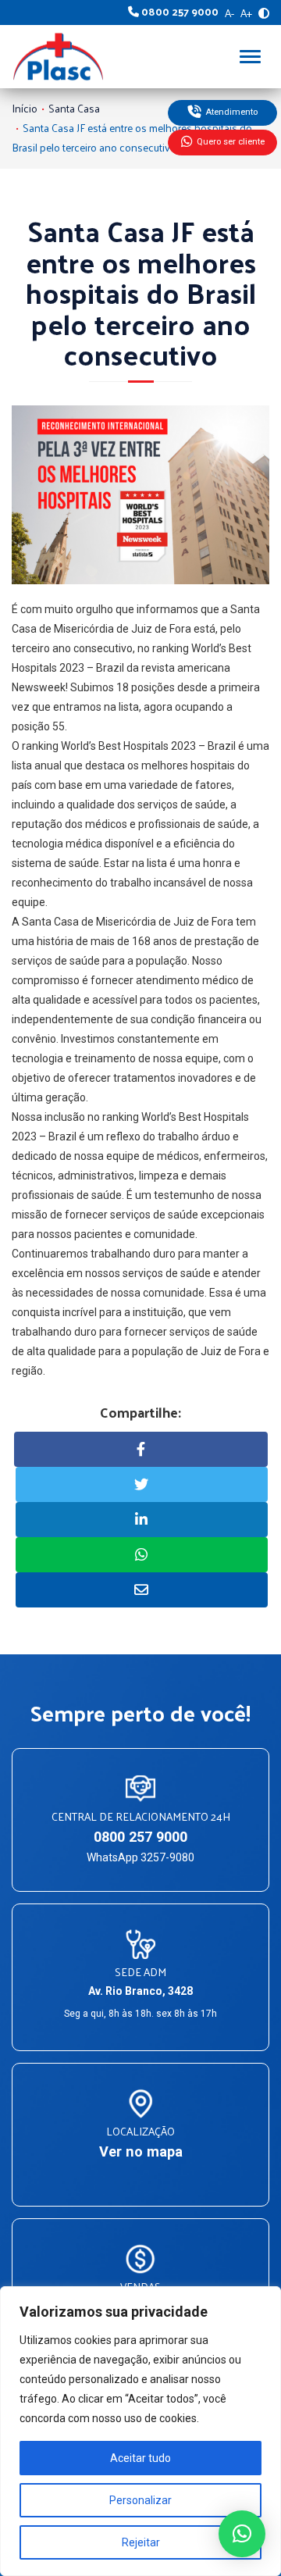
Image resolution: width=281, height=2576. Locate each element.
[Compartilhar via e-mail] (142, 1590)
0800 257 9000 (140, 1837)
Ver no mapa (141, 2151)
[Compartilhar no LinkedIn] (142, 1520)
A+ (246, 13)
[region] (140, 2431)
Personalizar (140, 2500)
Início (25, 108)
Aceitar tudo (140, 2458)
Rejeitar (141, 2542)
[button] (242, 2534)
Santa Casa (74, 108)
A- (229, 13)
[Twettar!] (142, 1484)
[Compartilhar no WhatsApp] (142, 1555)
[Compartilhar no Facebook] (141, 1449)
